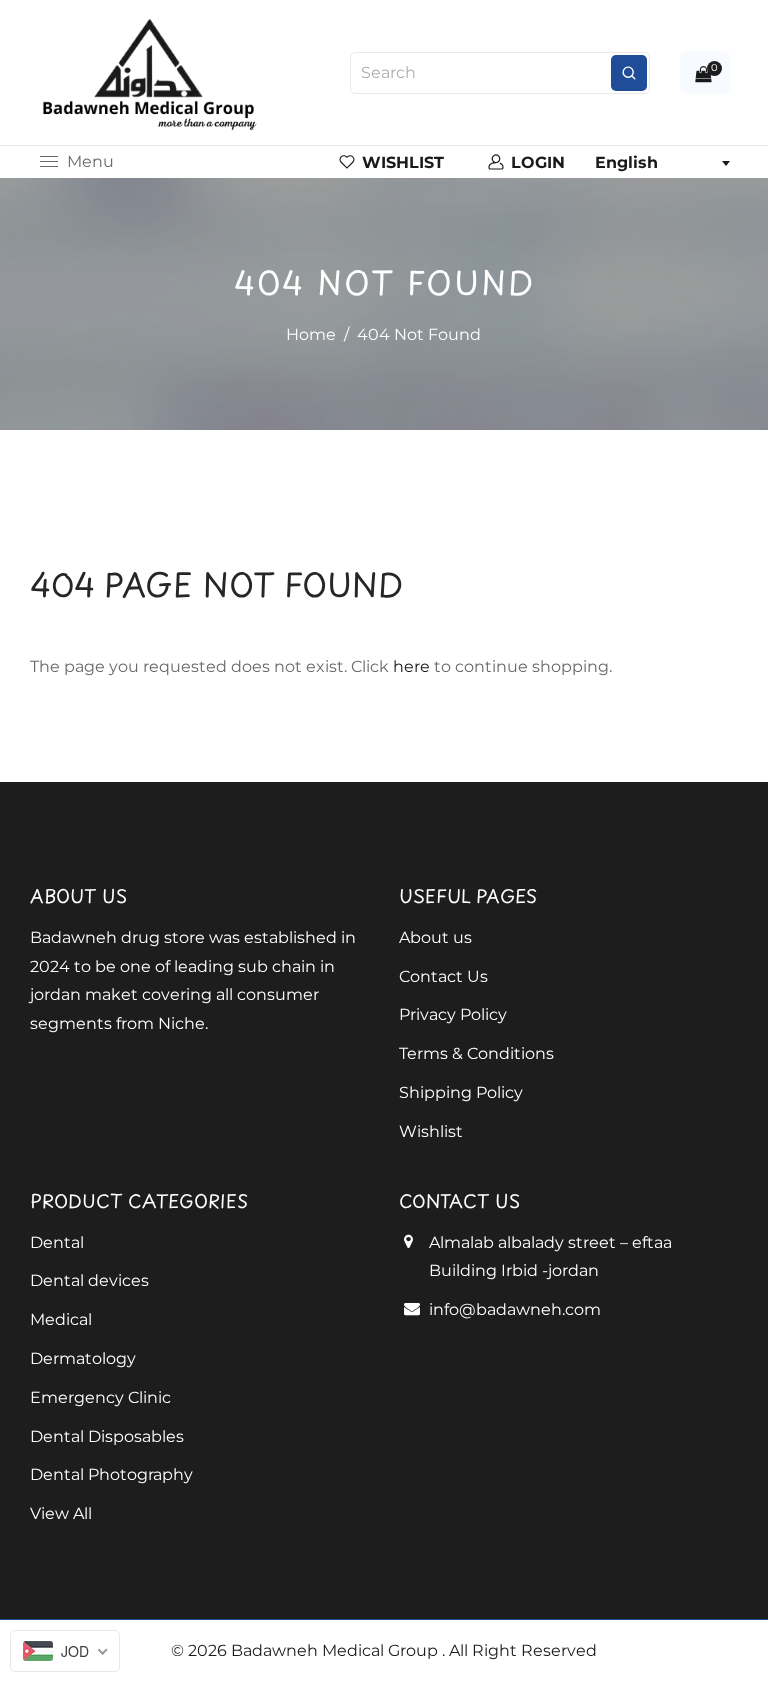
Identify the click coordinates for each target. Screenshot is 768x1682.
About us (435, 937)
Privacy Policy (453, 1014)
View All (61, 1513)
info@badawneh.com (515, 1309)
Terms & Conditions (476, 1053)
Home (311, 334)
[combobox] (662, 163)
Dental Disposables (107, 1436)
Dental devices (89, 1280)
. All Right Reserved (519, 1650)
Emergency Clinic (100, 1397)
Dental (57, 1242)
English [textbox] (626, 162)
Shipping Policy (461, 1092)
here (411, 666)
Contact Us (443, 976)
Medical (61, 1319)
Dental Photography (111, 1474)
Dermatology (83, 1358)
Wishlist (431, 1131)
